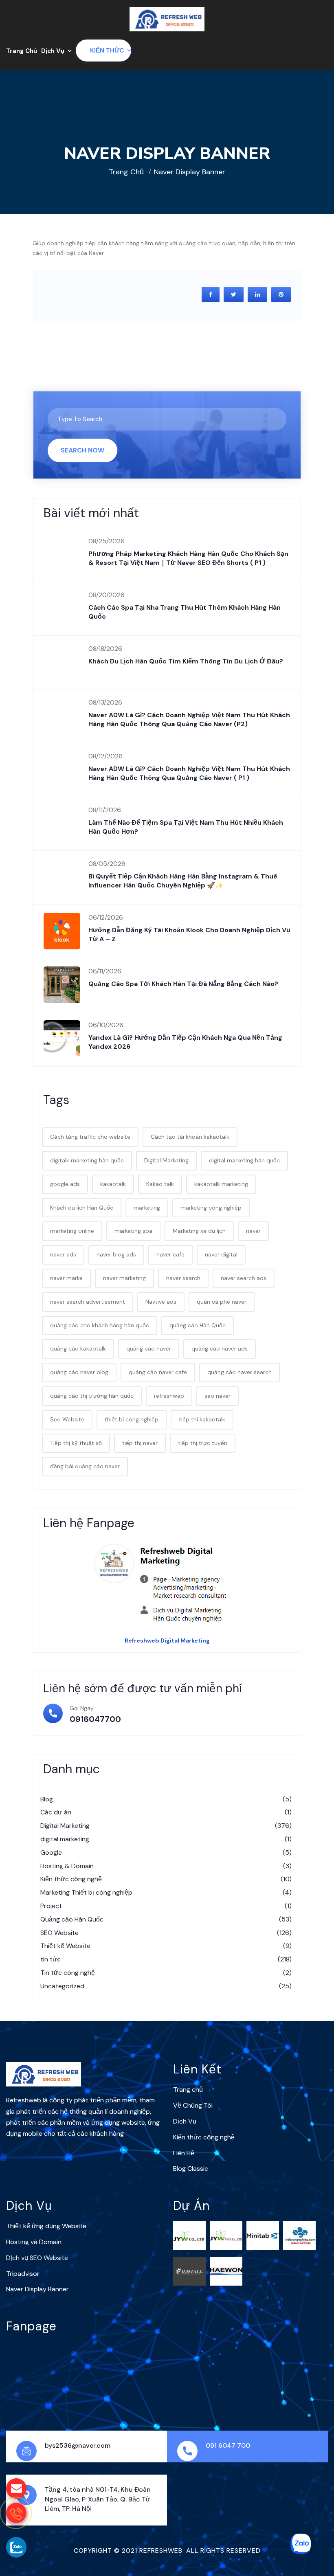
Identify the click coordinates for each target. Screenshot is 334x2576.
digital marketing (166, 1839)
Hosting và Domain (34, 2242)
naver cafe (170, 1254)
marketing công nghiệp (211, 1208)
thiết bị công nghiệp (132, 1419)
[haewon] (226, 2271)
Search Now (82, 450)
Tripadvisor (23, 2274)
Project (166, 1906)
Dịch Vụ (53, 51)
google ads (65, 1184)
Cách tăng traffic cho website (90, 1137)
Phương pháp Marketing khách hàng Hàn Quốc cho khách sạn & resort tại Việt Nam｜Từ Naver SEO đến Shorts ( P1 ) (188, 558)
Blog (166, 1799)
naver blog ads (116, 1254)
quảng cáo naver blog (79, 1372)
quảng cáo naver (149, 1348)
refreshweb (169, 1396)
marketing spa (133, 1231)
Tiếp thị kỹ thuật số (76, 1443)
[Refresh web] (167, 19)
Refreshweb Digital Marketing (167, 1640)
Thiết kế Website (166, 1946)
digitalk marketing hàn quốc (87, 1160)
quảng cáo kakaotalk (78, 1348)
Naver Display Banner (37, 2289)
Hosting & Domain (166, 1866)
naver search (183, 1278)
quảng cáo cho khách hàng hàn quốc (100, 1325)
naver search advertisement (88, 1302)
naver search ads (244, 1278)
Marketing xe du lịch (199, 1231)
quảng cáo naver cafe (158, 1372)
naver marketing (124, 1278)
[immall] (189, 2271)
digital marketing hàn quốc (244, 1160)
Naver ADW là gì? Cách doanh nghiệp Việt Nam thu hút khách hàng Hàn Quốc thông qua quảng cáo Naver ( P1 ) (189, 773)
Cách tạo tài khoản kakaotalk (190, 1137)
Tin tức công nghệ (166, 1973)
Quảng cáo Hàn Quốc (166, 1919)
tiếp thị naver (140, 1443)
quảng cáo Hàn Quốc (198, 1325)
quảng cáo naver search (240, 1372)
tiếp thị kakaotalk (202, 1419)
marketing (147, 1208)
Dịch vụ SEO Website (37, 2258)
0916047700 (95, 1719)
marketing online (72, 1231)
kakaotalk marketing (221, 1184)
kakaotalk (113, 1184)
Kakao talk (160, 1184)
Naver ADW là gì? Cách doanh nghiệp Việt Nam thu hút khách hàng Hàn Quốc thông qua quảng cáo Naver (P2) (189, 719)
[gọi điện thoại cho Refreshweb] (16, 2513)
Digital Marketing (166, 1160)
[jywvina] (226, 2235)
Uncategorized (166, 1986)
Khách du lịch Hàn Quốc (82, 1208)
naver (253, 1231)
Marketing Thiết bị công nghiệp (166, 1892)
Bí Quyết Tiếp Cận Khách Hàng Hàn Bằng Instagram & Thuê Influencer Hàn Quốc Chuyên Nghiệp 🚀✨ (183, 881)
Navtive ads (161, 1302)
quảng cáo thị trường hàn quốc (92, 1396)
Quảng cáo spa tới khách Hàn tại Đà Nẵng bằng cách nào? (183, 984)
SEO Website (166, 1933)
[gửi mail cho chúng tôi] (16, 2488)
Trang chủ (126, 172)
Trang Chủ (22, 51)
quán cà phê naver (222, 1302)
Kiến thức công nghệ (166, 1879)
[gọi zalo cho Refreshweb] (16, 2547)
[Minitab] (263, 2235)
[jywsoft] (189, 2235)
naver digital (221, 1254)
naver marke (66, 1278)
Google (166, 1852)
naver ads (63, 1254)
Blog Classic (191, 2169)
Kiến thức (107, 51)
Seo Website (67, 1419)
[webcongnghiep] (299, 2235)
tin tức (166, 1959)
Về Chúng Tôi (193, 2105)
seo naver (218, 1396)
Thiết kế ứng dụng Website (46, 2226)
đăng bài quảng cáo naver (85, 1466)
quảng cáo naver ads (220, 1348)
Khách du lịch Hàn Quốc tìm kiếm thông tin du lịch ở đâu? (186, 661)
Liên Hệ (184, 2153)
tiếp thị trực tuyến (203, 1443)
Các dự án (166, 1812)
